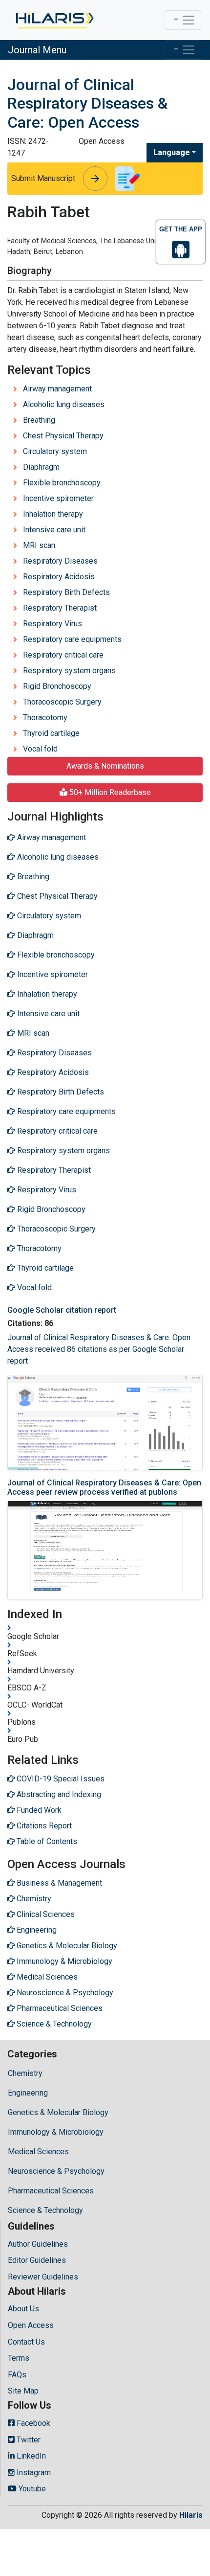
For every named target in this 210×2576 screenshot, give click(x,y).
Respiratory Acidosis (59, 577)
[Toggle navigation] (183, 20)
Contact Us (26, 2342)
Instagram (33, 2473)
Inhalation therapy (53, 514)
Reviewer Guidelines (43, 2277)
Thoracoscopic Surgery (62, 702)
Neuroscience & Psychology (56, 2171)
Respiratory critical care (63, 655)
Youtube (31, 2489)
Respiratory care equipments (72, 639)
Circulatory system (55, 451)
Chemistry (25, 2073)
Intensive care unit (54, 530)
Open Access (31, 2325)
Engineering (28, 2093)
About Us (23, 2309)
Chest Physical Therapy (63, 436)
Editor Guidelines (37, 2260)
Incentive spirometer (58, 498)
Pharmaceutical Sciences (51, 2191)
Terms (19, 2358)
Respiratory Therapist (60, 608)
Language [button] (172, 152)
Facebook (32, 2423)
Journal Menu (37, 50)
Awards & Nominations (105, 766)
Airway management (57, 389)
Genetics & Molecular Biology (58, 2112)
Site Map (23, 2391)
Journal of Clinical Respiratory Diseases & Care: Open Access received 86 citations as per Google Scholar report (99, 1349)
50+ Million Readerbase (109, 792)
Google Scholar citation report (62, 1310)
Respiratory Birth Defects (66, 592)
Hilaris (191, 2515)
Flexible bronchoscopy (62, 483)
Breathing (39, 420)
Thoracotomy (45, 718)
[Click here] (54, 20)
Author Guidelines (38, 2244)
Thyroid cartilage (51, 733)
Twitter (28, 2440)
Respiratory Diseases (60, 561)
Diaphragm (41, 467)
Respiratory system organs (69, 671)
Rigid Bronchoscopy (57, 686)
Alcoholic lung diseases (64, 404)
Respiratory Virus (52, 624)
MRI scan (39, 545)
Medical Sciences (38, 2152)
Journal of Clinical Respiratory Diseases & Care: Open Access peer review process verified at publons (104, 1487)
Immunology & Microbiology (56, 2132)
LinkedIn (30, 2456)
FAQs (17, 2375)
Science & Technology (45, 2210)
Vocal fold (40, 749)
